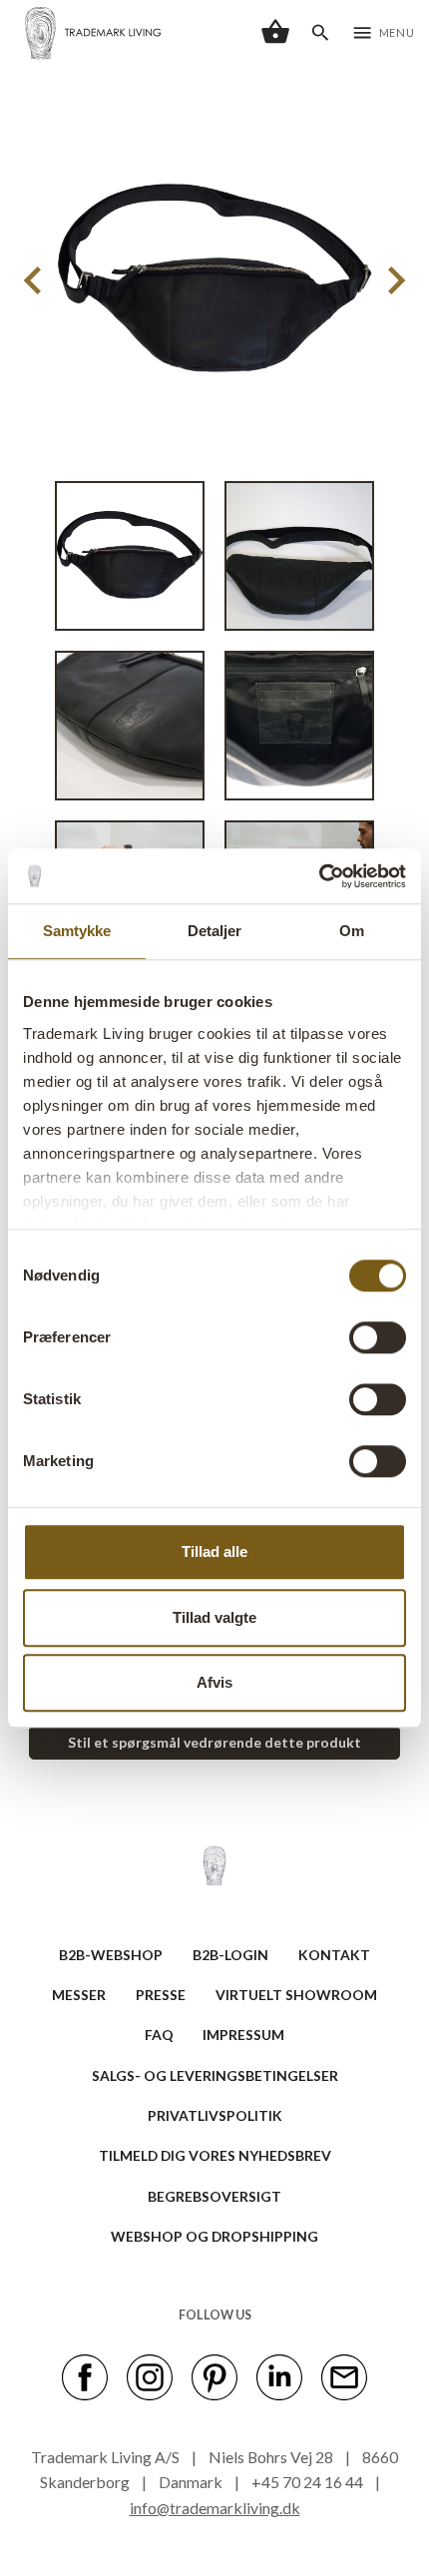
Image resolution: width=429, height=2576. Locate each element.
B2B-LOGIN (230, 1955)
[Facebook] (85, 2376)
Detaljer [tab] (215, 931)
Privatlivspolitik (215, 2115)
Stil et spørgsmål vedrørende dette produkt (214, 1742)
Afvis (214, 1682)
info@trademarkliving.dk (215, 2508)
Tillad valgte (214, 1617)
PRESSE (161, 1995)
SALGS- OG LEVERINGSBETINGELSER (215, 2075)
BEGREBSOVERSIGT (214, 2196)
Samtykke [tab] (77, 931)
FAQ (159, 2035)
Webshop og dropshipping (214, 2236)
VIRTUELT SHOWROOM (296, 1995)
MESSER (79, 1995)
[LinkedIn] (279, 2376)
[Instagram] (150, 2376)
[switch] (378, 1337)
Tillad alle (214, 1551)
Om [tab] (352, 931)
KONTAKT (334, 1955)
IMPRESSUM (243, 2035)
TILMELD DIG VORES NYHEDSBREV (215, 2155)
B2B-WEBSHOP (111, 1955)
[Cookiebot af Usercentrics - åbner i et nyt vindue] (319, 876)
